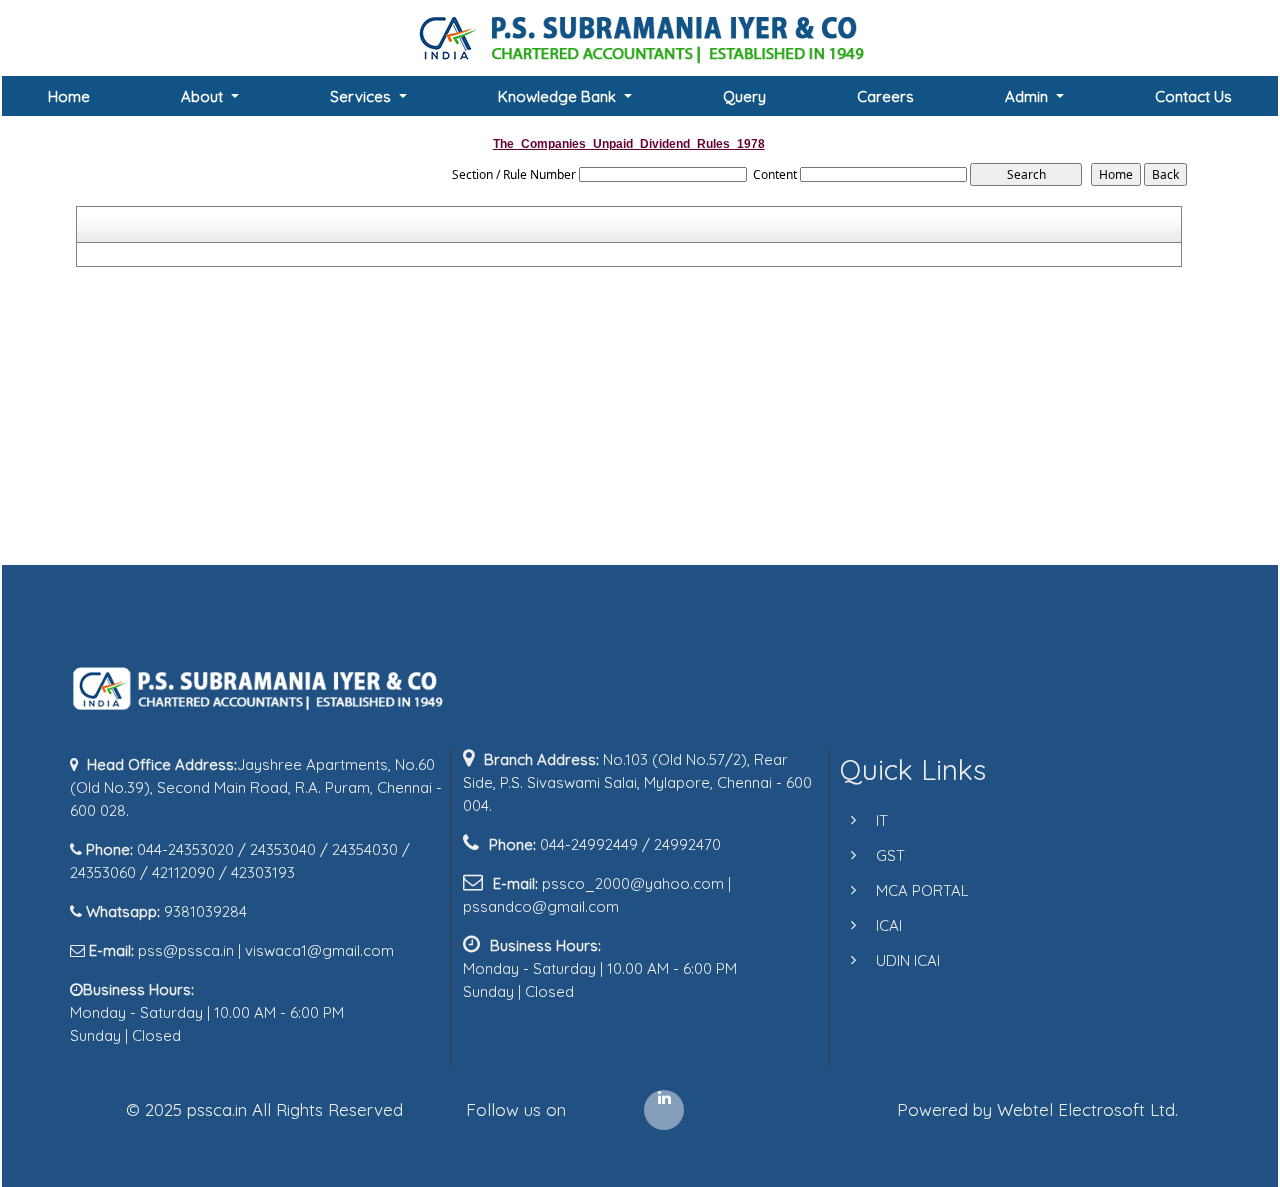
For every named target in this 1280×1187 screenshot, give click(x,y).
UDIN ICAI (908, 960)
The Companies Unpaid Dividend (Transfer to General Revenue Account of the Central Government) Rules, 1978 (414, 255)
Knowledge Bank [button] (559, 96)
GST (890, 855)
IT (882, 820)
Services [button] (362, 96)
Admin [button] (1028, 96)
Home (69, 96)
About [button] (204, 96)
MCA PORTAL (922, 890)
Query (744, 96)
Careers (885, 96)
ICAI (889, 925)
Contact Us (1193, 96)
